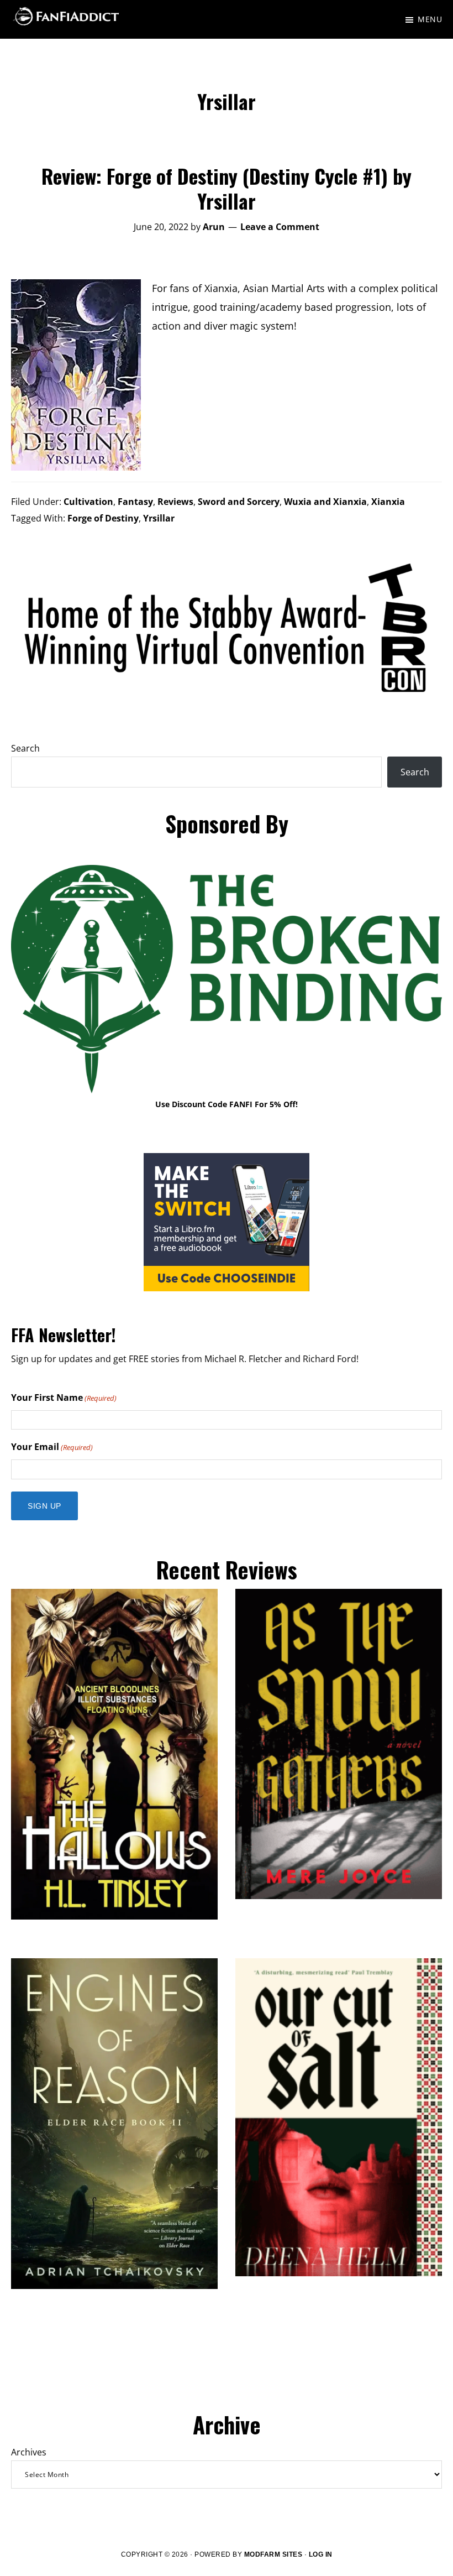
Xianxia (388, 502)
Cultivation (88, 502)
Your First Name (64, 1397)
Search (25, 748)
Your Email (52, 1447)
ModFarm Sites (273, 2554)
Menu (430, 19)
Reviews (175, 502)
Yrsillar (159, 518)
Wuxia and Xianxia (325, 502)
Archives (29, 2452)
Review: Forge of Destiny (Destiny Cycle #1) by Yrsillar (227, 188)
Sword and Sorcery (239, 502)
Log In (321, 2554)
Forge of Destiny (103, 518)
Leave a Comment (280, 227)
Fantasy (135, 502)
